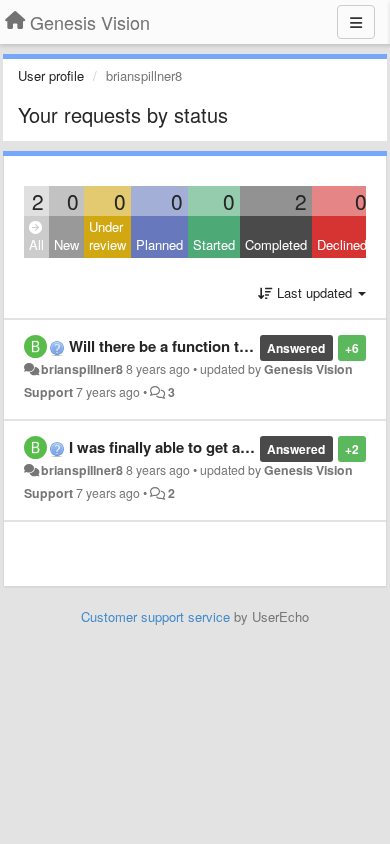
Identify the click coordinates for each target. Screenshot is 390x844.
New (66, 244)
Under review (107, 236)
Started (214, 244)
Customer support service (155, 616)
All (36, 244)
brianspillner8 (82, 369)
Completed (276, 244)
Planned (159, 244)
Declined (342, 244)
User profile (51, 75)
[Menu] (356, 22)
